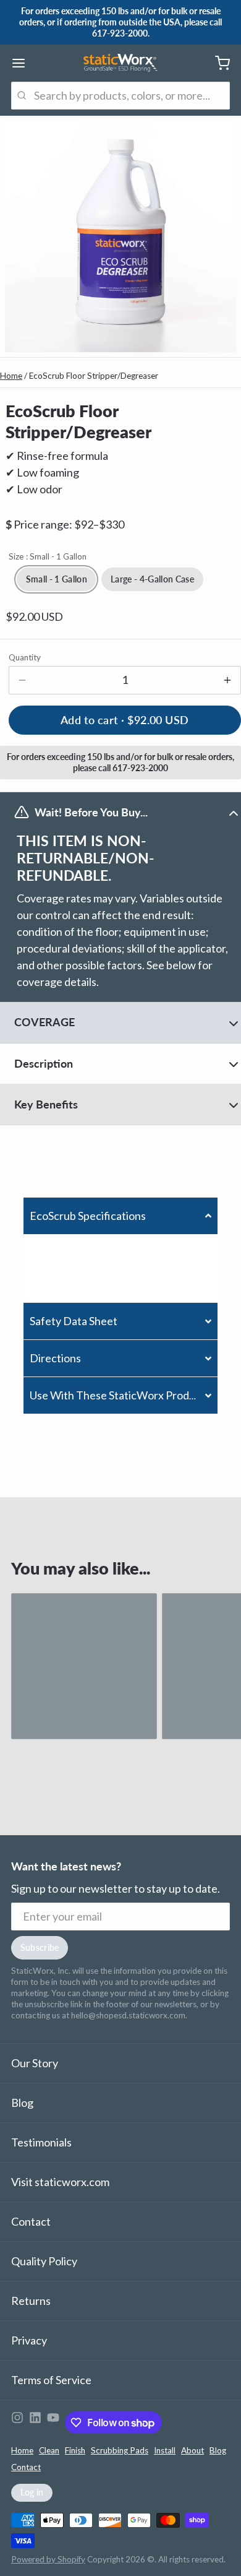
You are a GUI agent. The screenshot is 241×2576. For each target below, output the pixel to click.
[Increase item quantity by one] (227, 680)
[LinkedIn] (35, 2423)
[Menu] (24, 63)
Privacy (29, 2340)
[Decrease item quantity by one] (23, 680)
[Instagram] (17, 2423)
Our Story (35, 2063)
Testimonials (41, 2142)
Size (48, 556)
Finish (75, 2450)
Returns (31, 2301)
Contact (31, 2221)
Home (11, 376)
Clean (49, 2450)
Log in (32, 2492)
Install (165, 2450)
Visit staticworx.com (60, 2182)
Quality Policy (44, 2261)
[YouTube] (53, 2423)
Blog (22, 2103)
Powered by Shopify (48, 2559)
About (192, 2450)
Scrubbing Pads (120, 2450)
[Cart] (217, 63)
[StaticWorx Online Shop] (120, 63)
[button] (120, 1216)
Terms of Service (51, 2380)
